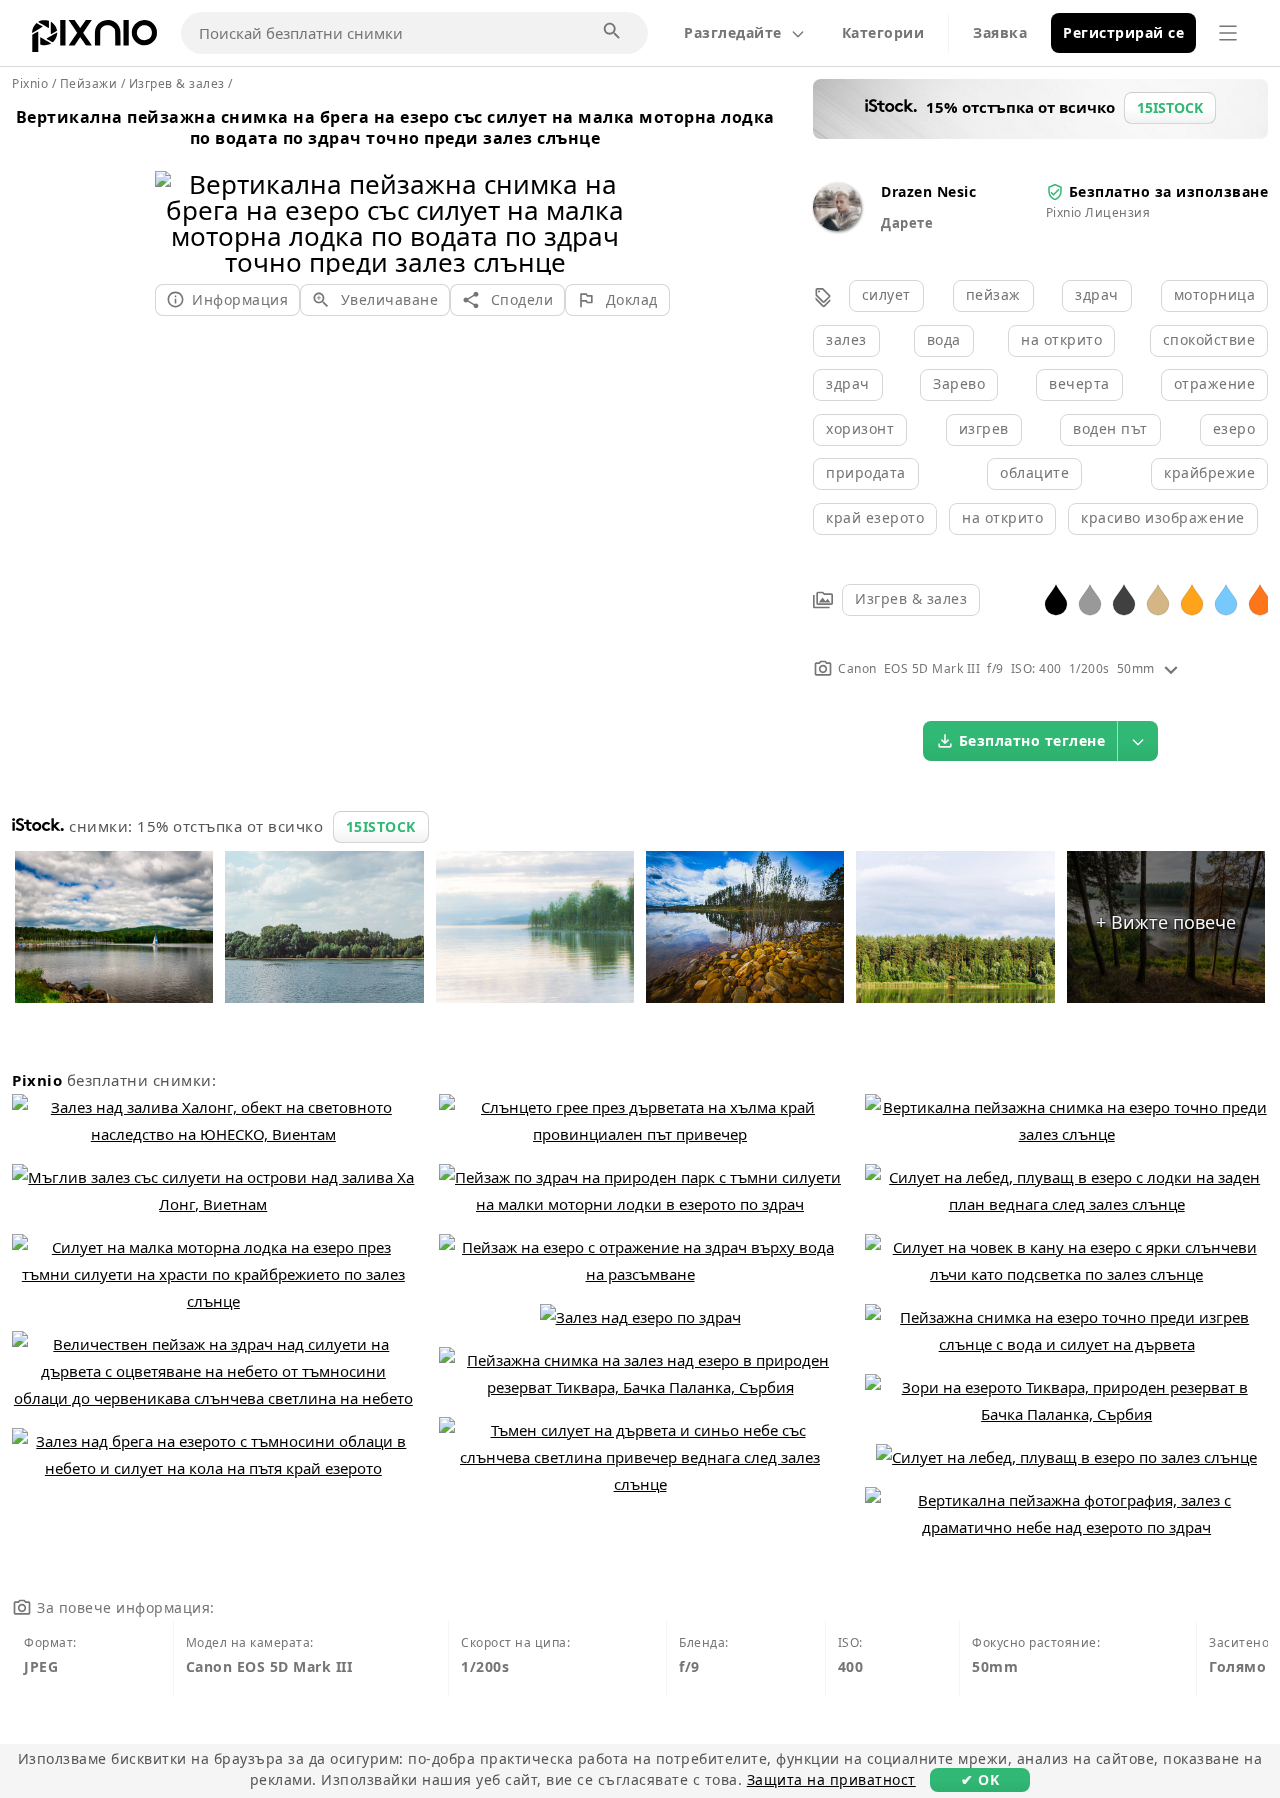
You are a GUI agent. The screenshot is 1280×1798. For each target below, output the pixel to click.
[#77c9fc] (1226, 598)
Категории (883, 32)
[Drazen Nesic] (837, 225)
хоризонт (860, 428)
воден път (1110, 428)
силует (886, 294)
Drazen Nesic (928, 191)
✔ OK (980, 1779)
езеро (1234, 428)
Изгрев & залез (911, 598)
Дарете (907, 223)
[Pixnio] (94, 40)
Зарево (959, 383)
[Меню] (1228, 33)
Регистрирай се (1123, 32)
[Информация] (1171, 668)
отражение (1215, 383)
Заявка (1000, 32)
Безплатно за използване (1169, 191)
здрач (1097, 294)
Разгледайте (733, 32)
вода (944, 339)
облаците (1034, 472)
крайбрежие (1209, 472)
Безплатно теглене (1032, 740)
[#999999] (1090, 598)
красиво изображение (1163, 517)
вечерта (1079, 383)
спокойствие (1209, 339)
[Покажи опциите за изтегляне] (1138, 741)
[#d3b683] (1158, 598)
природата (866, 472)
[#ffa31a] (1192, 598)
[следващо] (612, 197)
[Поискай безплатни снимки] (613, 32)
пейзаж (993, 294)
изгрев (984, 428)
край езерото (875, 517)
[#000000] (1056, 598)
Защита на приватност (831, 1779)
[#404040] (1124, 598)
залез (846, 339)
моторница (1215, 294)
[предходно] (177, 197)
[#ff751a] (1260, 598)
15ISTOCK (381, 826)
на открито (1061, 339)
